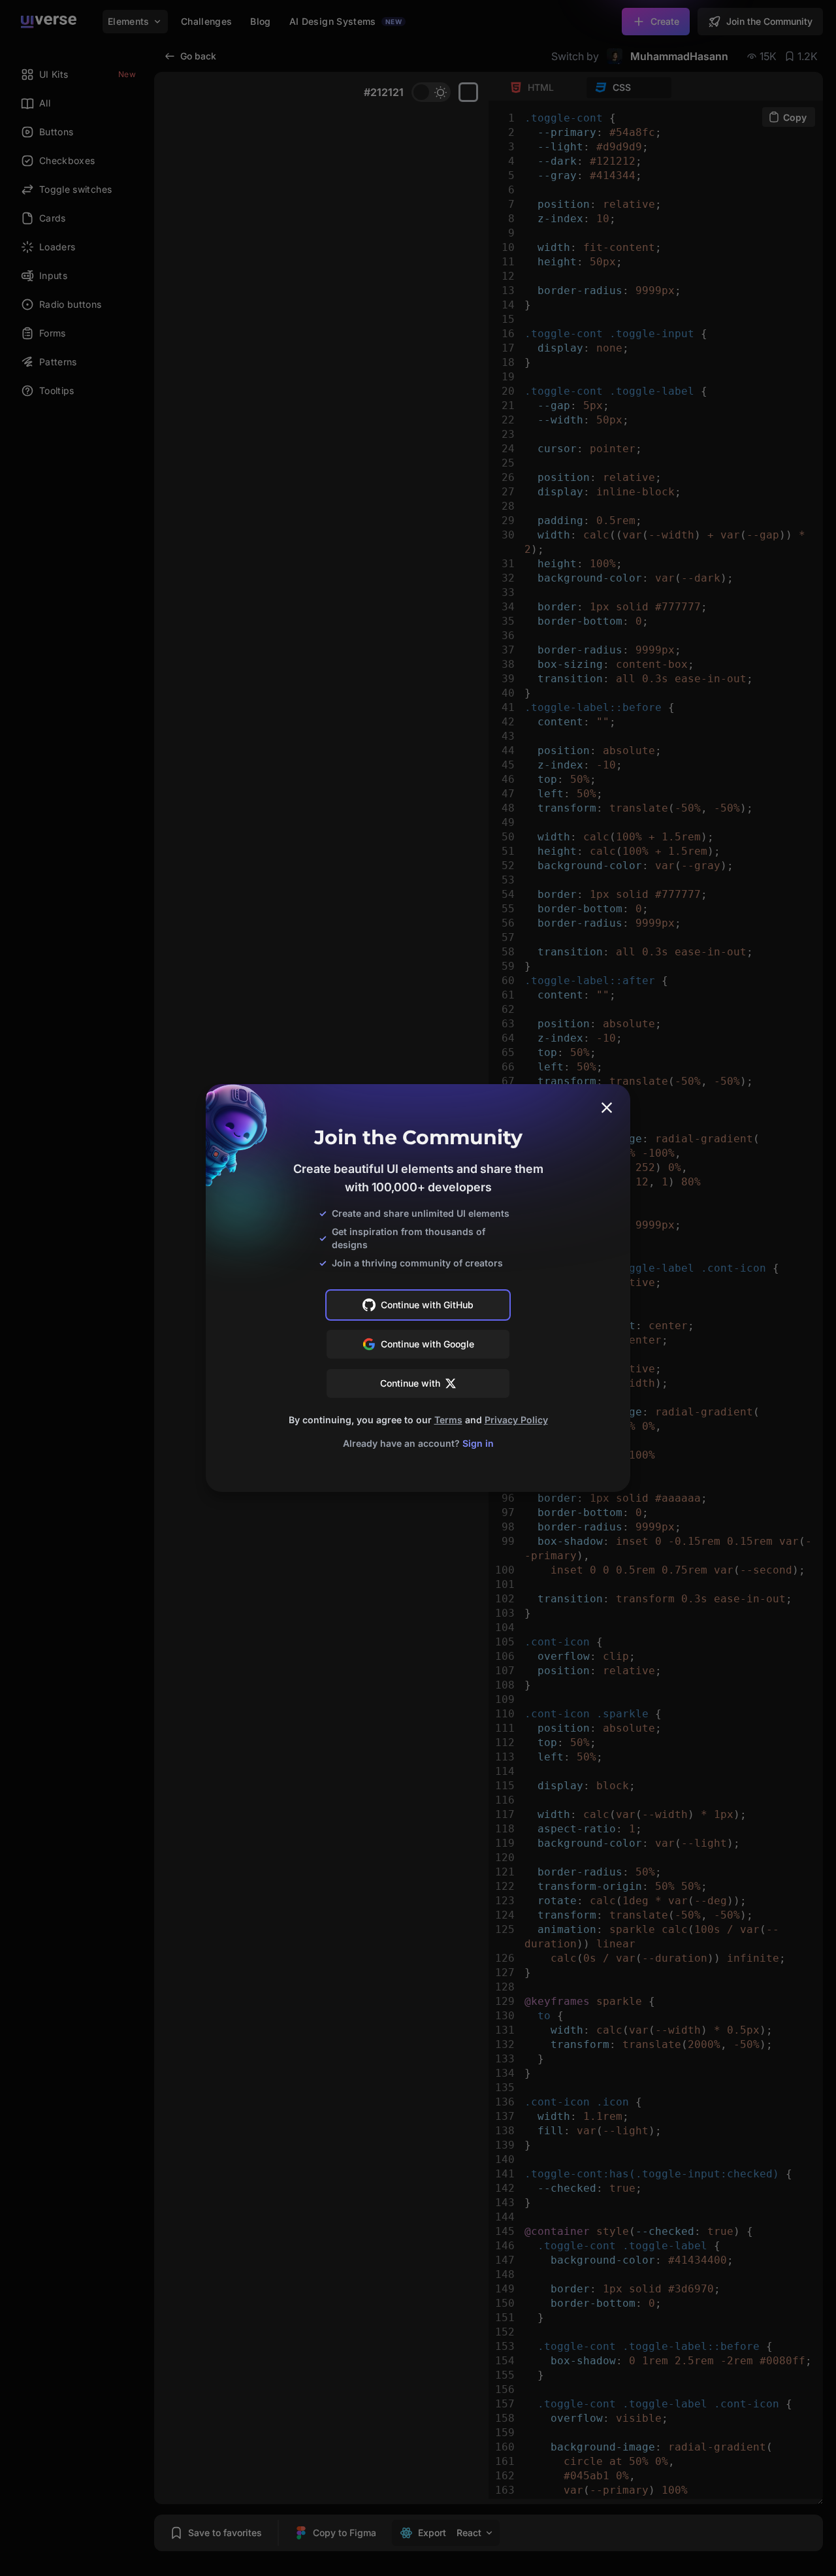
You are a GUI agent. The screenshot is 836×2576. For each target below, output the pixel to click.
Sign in (478, 1443)
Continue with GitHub (427, 1305)
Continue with (410, 1383)
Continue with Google (427, 1344)
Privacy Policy (516, 1420)
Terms (448, 1420)
